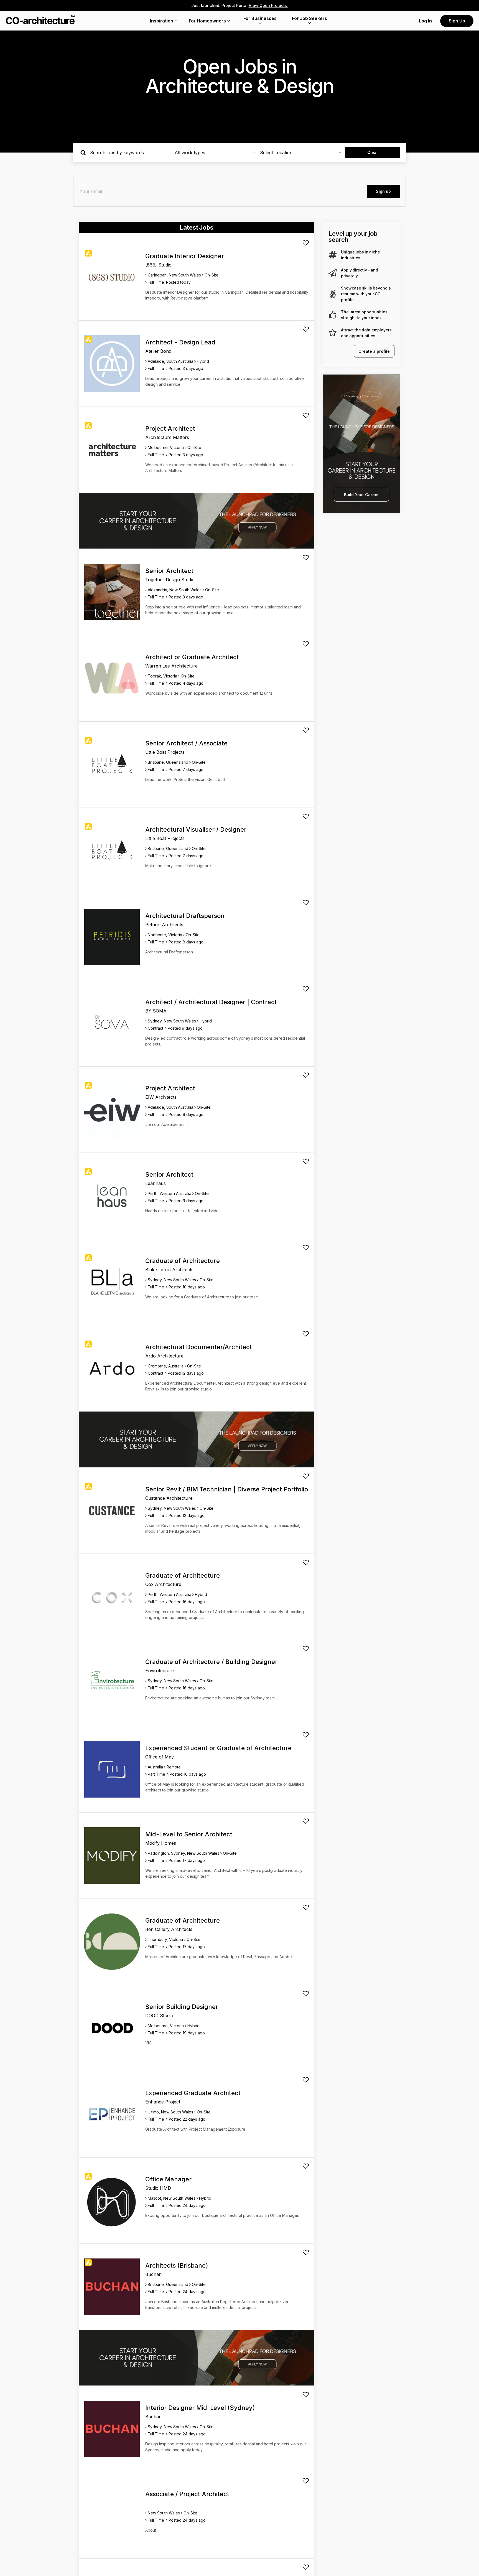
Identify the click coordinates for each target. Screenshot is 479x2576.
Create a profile (374, 351)
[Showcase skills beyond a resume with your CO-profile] (333, 294)
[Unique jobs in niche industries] (333, 255)
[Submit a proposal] (306, 243)
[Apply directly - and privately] (333, 273)
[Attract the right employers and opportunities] (333, 333)
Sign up (383, 191)
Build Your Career (361, 495)
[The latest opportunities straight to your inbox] (333, 315)
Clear (373, 152)
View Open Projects (268, 5)
